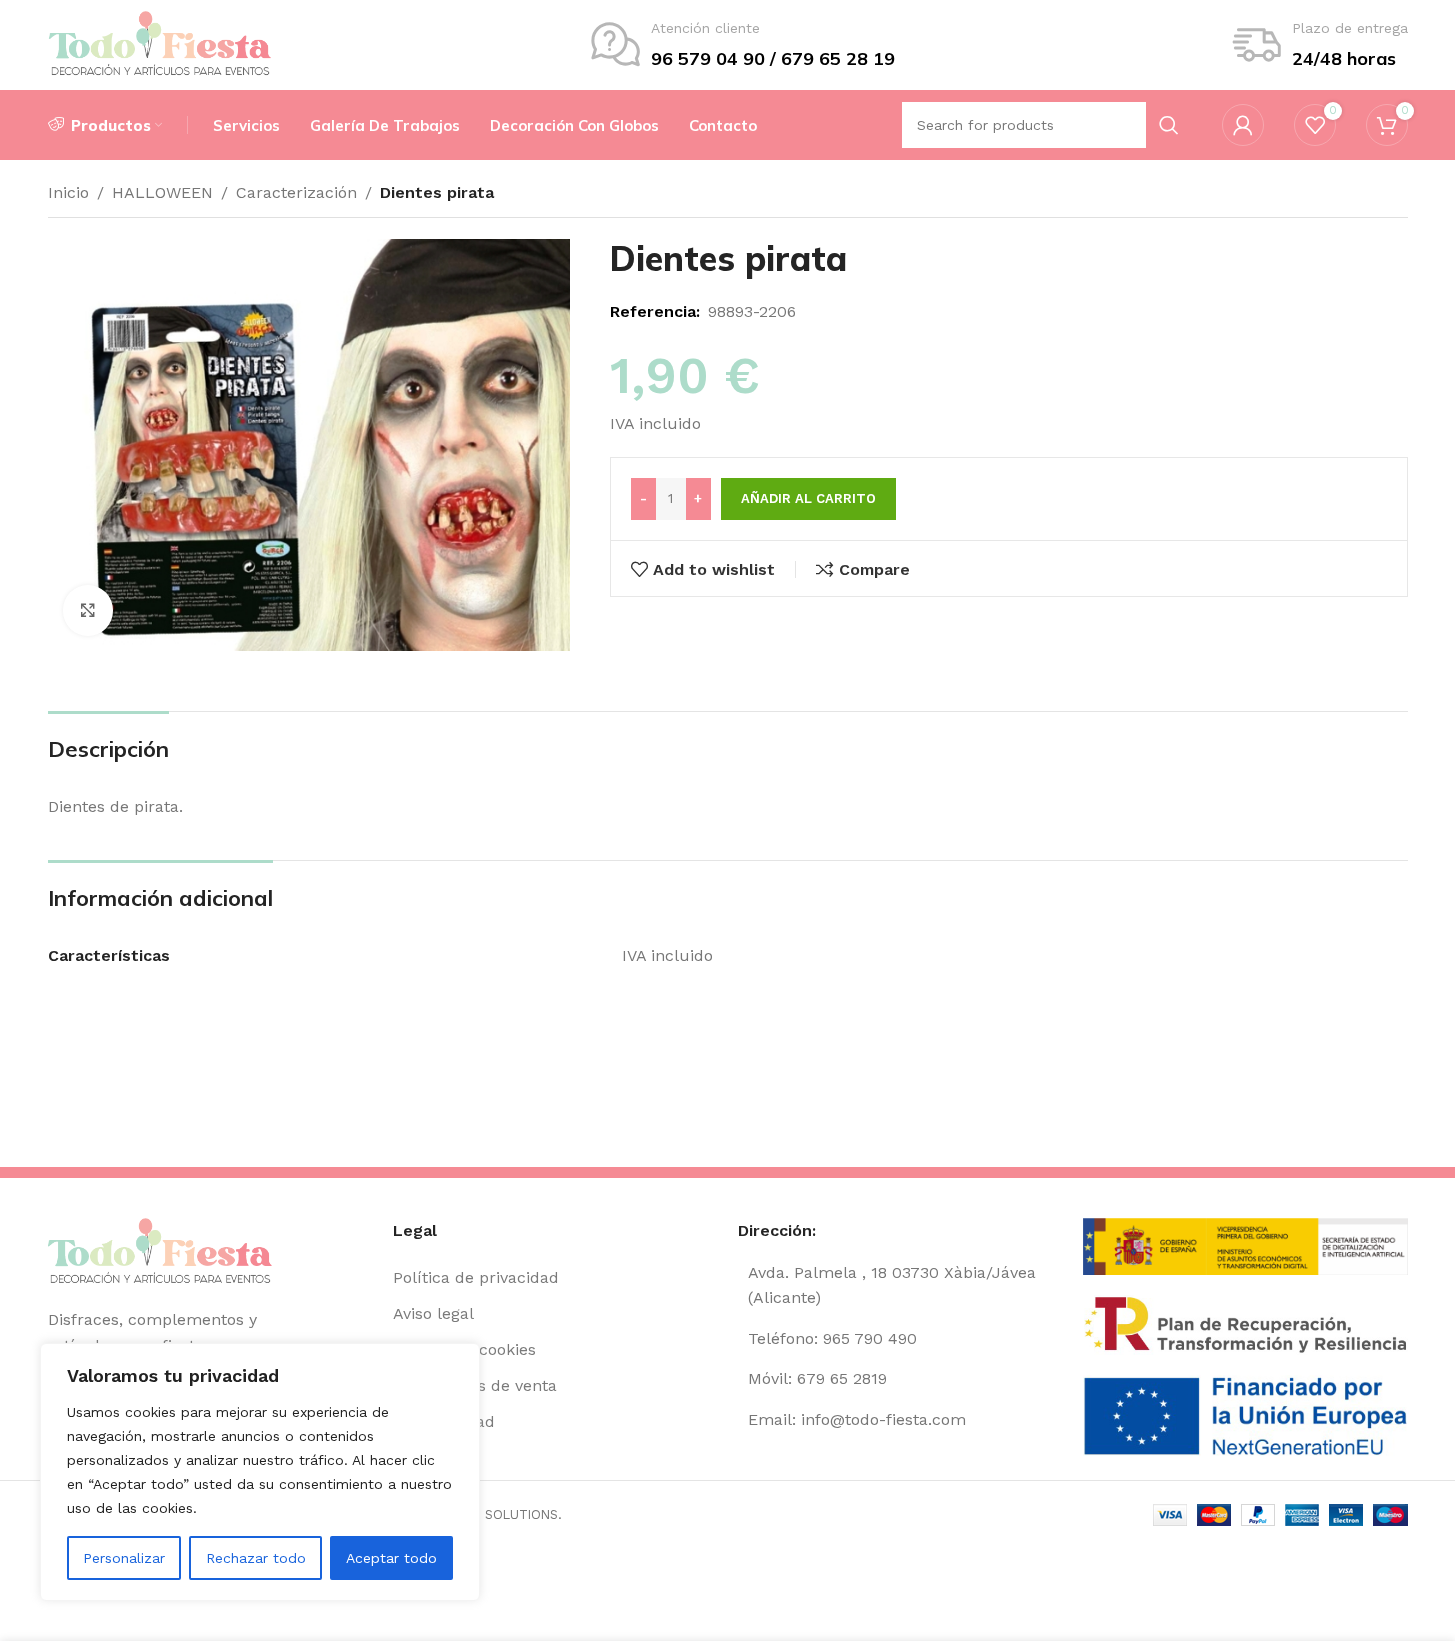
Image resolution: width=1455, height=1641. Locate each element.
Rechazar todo (256, 1558)
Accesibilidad (444, 1421)
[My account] (1243, 125)
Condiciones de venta (475, 1385)
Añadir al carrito (808, 498)
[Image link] (160, 1251)
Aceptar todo (391, 1558)
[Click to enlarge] (88, 610)
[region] (260, 1472)
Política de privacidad (476, 1277)
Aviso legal (433, 1313)
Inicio (68, 192)
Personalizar (124, 1558)
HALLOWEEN (162, 192)
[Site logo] (160, 43)
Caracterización (296, 192)
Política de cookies (464, 1349)
